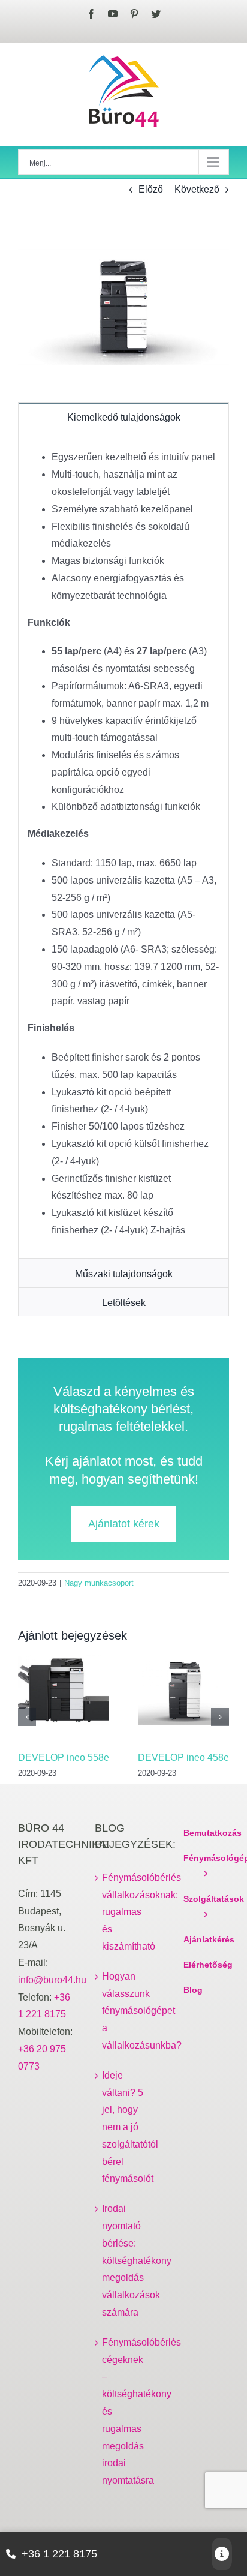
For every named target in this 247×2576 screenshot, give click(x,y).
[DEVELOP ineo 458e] (183, 1696)
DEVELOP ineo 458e (183, 1757)
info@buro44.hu (52, 1980)
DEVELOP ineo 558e (64, 1757)
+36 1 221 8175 (59, 2554)
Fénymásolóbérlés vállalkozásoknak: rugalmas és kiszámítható (124, 1912)
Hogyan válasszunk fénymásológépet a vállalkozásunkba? (124, 2011)
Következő (197, 189)
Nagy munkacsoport (99, 1583)
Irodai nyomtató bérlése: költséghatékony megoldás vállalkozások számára (124, 2260)
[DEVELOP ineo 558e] (64, 1696)
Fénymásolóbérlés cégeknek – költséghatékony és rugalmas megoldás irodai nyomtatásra (124, 2411)
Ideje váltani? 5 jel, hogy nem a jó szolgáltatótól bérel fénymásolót (124, 2127)
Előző (151, 189)
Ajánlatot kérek (124, 1524)
